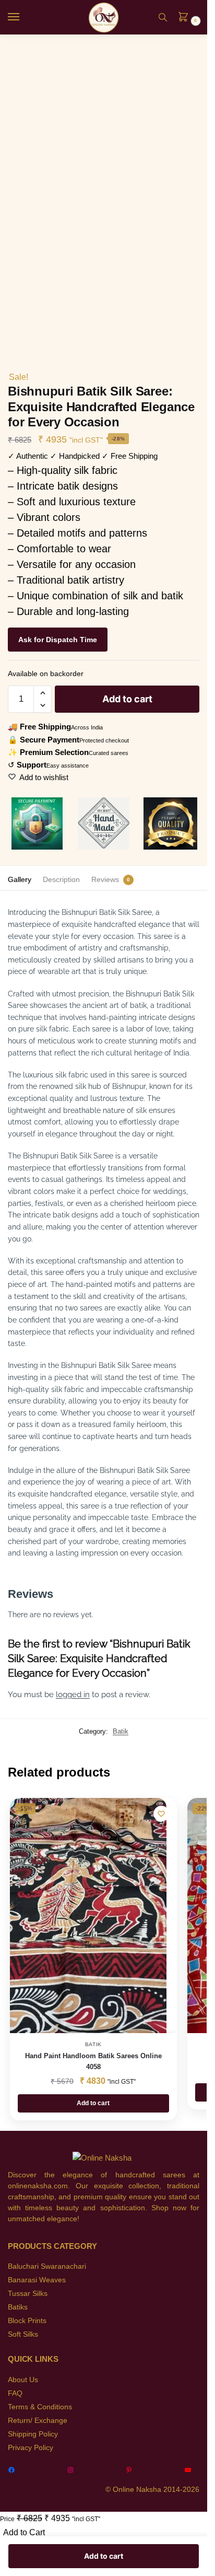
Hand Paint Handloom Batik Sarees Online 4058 (93, 2061)
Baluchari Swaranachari (47, 2266)
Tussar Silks (28, 2293)
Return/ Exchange (38, 2420)
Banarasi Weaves (37, 2280)
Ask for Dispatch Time (58, 640)
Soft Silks (23, 2334)
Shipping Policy (33, 2434)
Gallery (20, 879)
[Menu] (23, 17)
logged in (73, 1695)
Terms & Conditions (40, 2407)
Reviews (105, 879)
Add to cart (127, 699)
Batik (121, 1731)
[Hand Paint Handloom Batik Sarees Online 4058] (88, 1916)
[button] (186, 18)
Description (61, 879)
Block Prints (27, 2320)
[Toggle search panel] (163, 17)
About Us (23, 2380)
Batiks (18, 2307)
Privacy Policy (31, 2447)
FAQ (15, 2393)
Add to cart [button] (93, 2103)
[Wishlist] (161, 1814)
